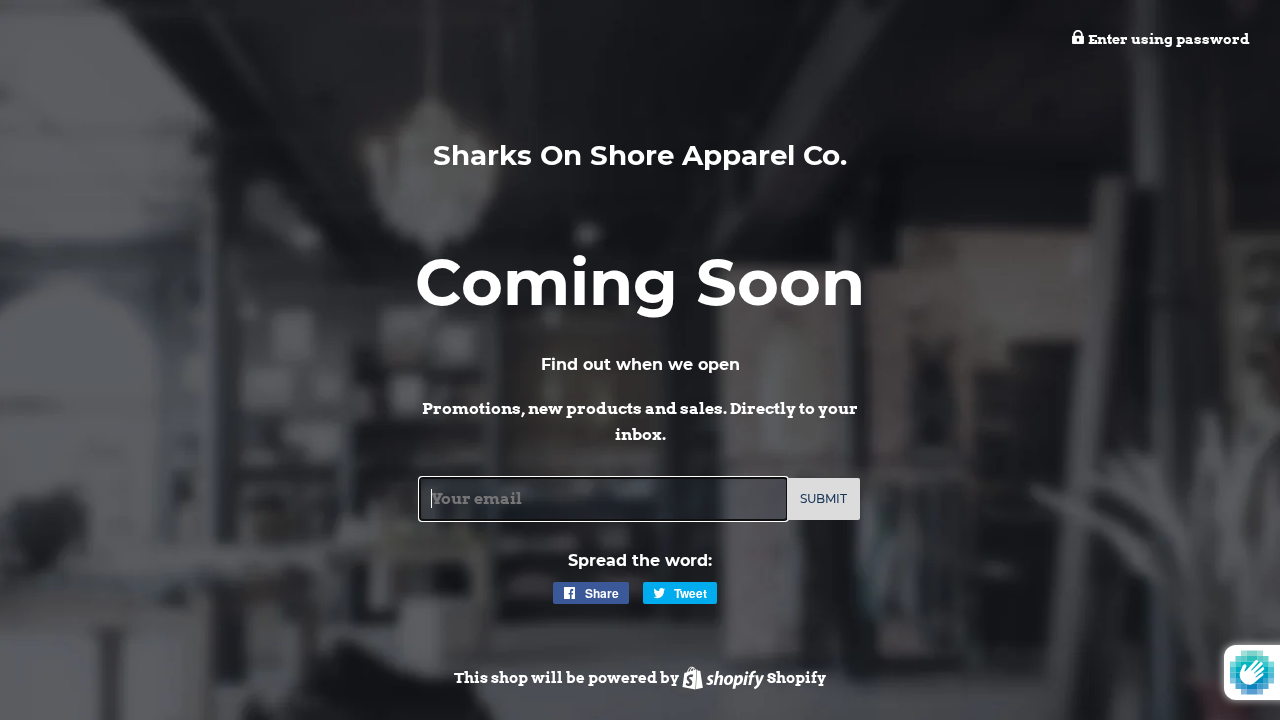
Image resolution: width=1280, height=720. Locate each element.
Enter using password (1167, 39)
